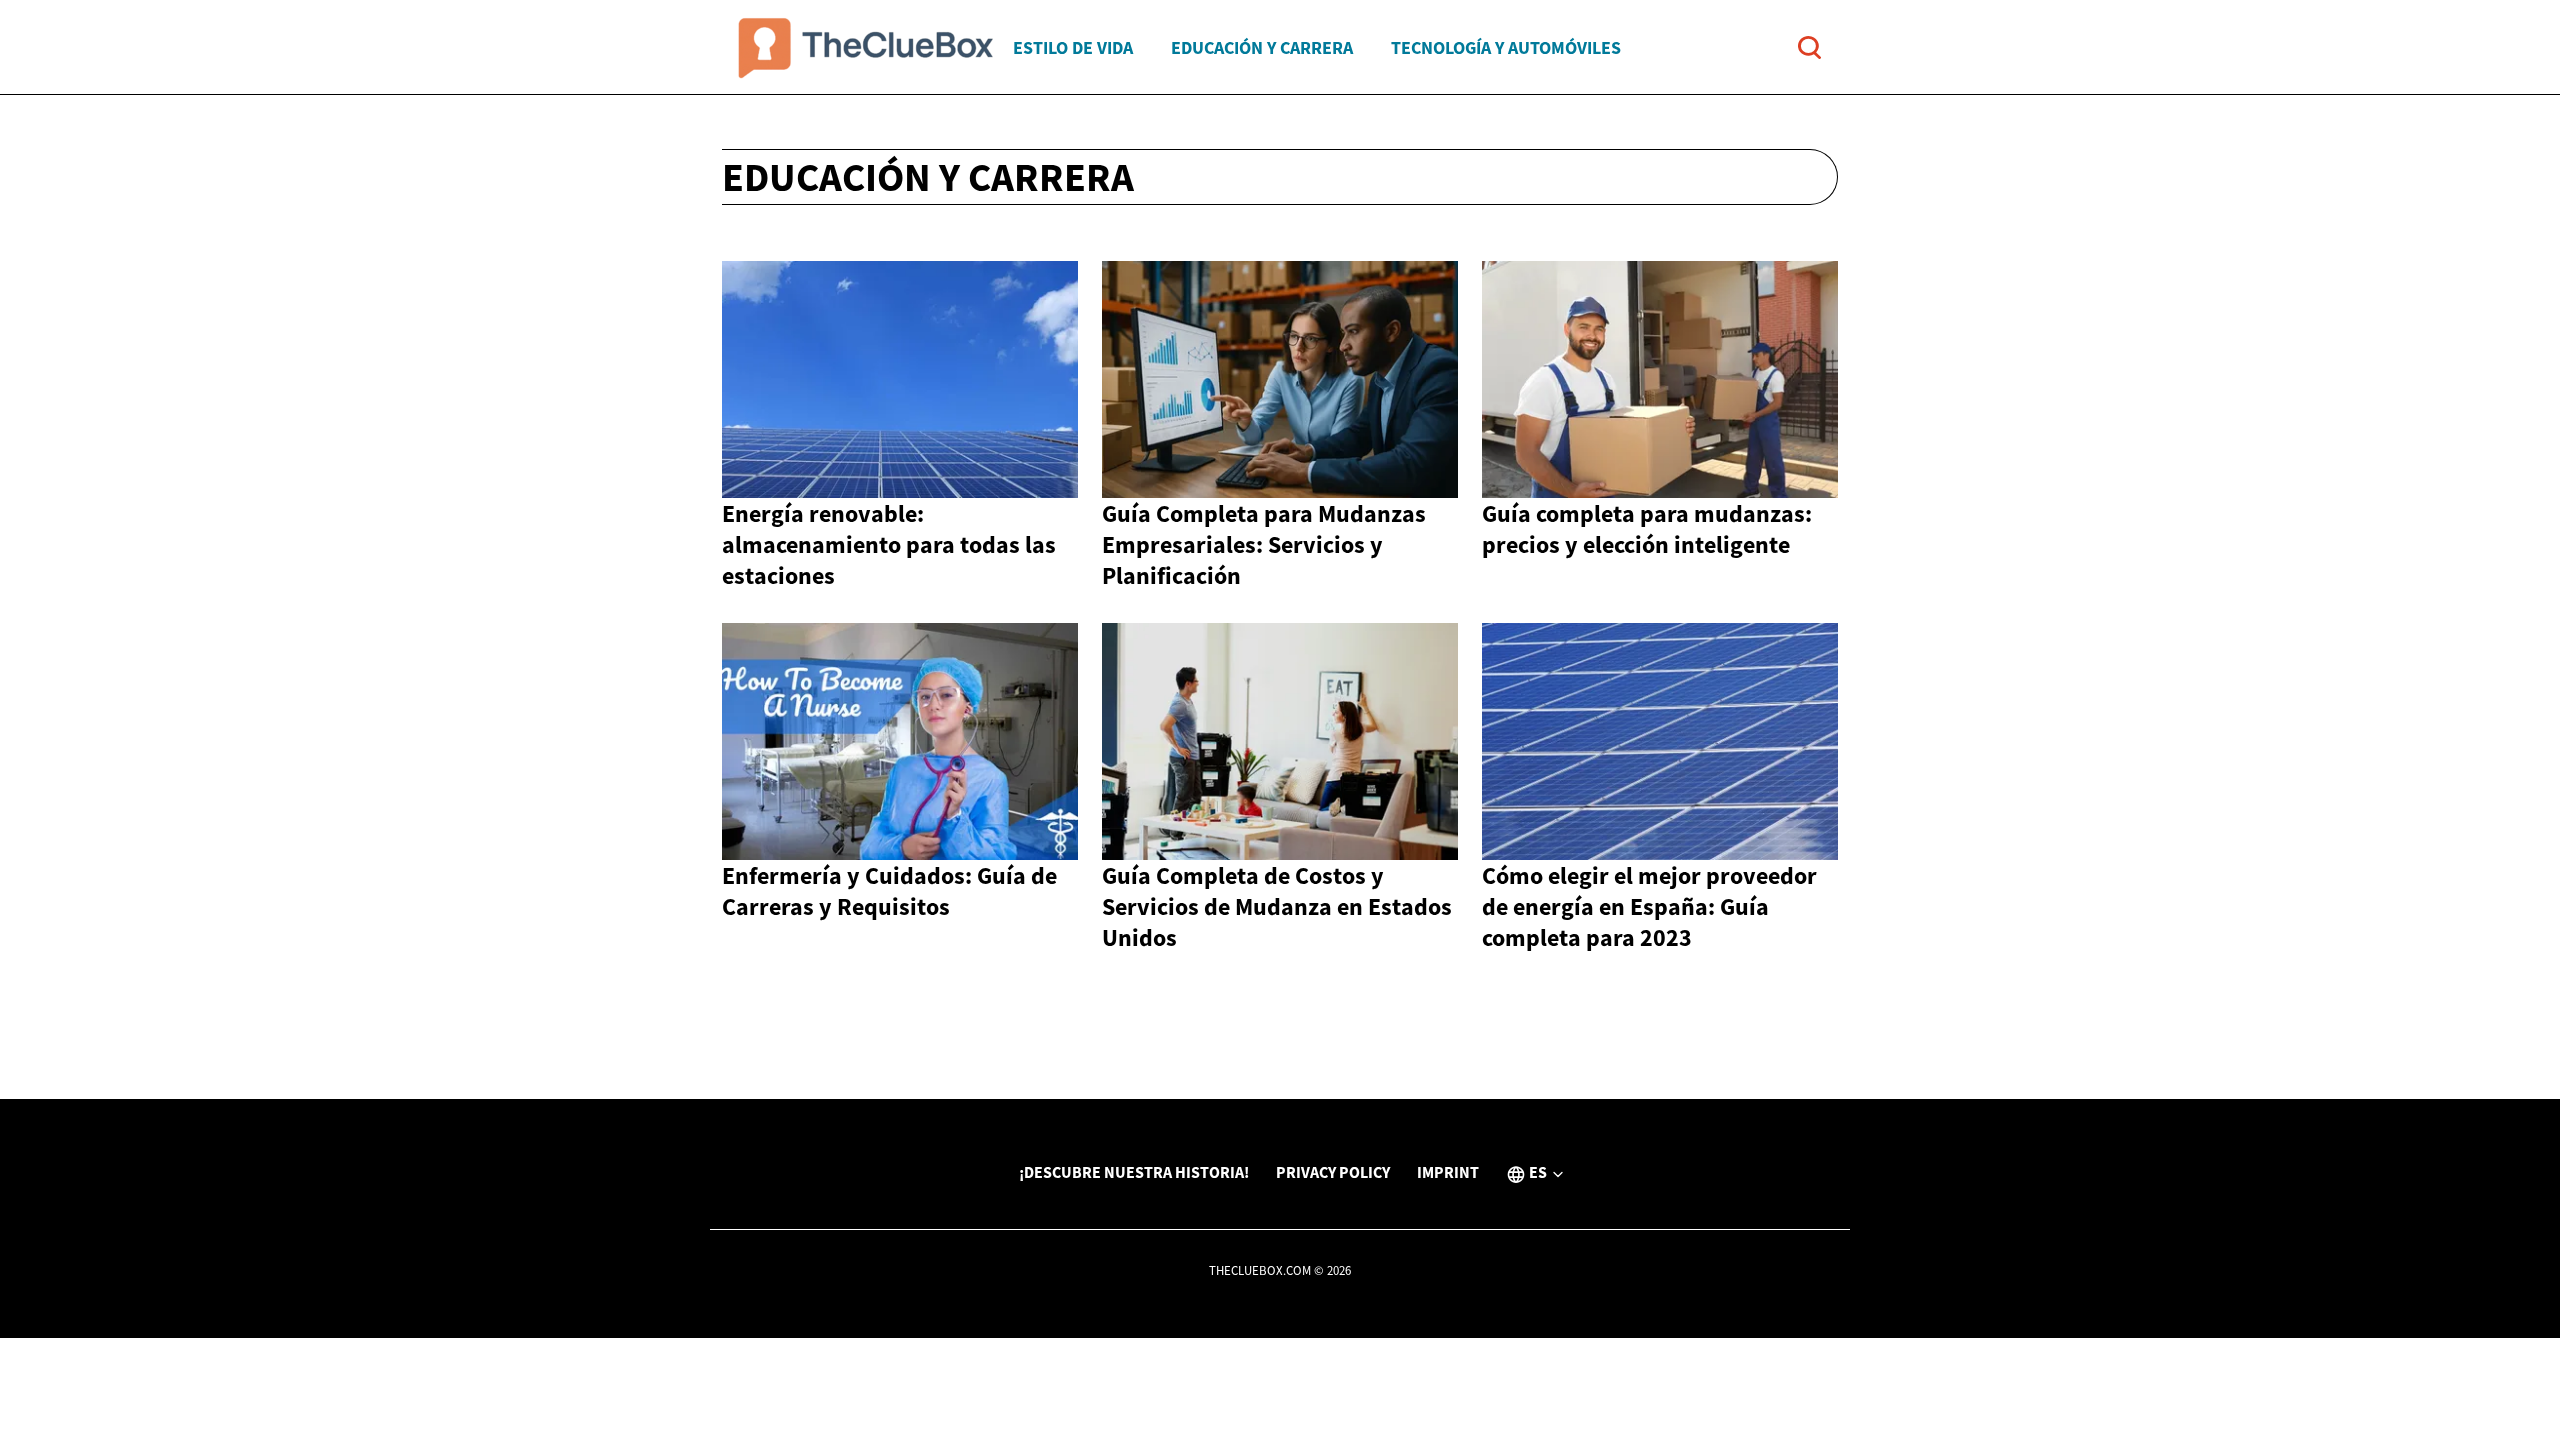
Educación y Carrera (1262, 47)
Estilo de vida (1073, 47)
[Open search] (1809, 47)
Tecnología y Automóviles (1506, 47)
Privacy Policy (1333, 1172)
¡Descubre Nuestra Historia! (1134, 1172)
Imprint (1448, 1172)
